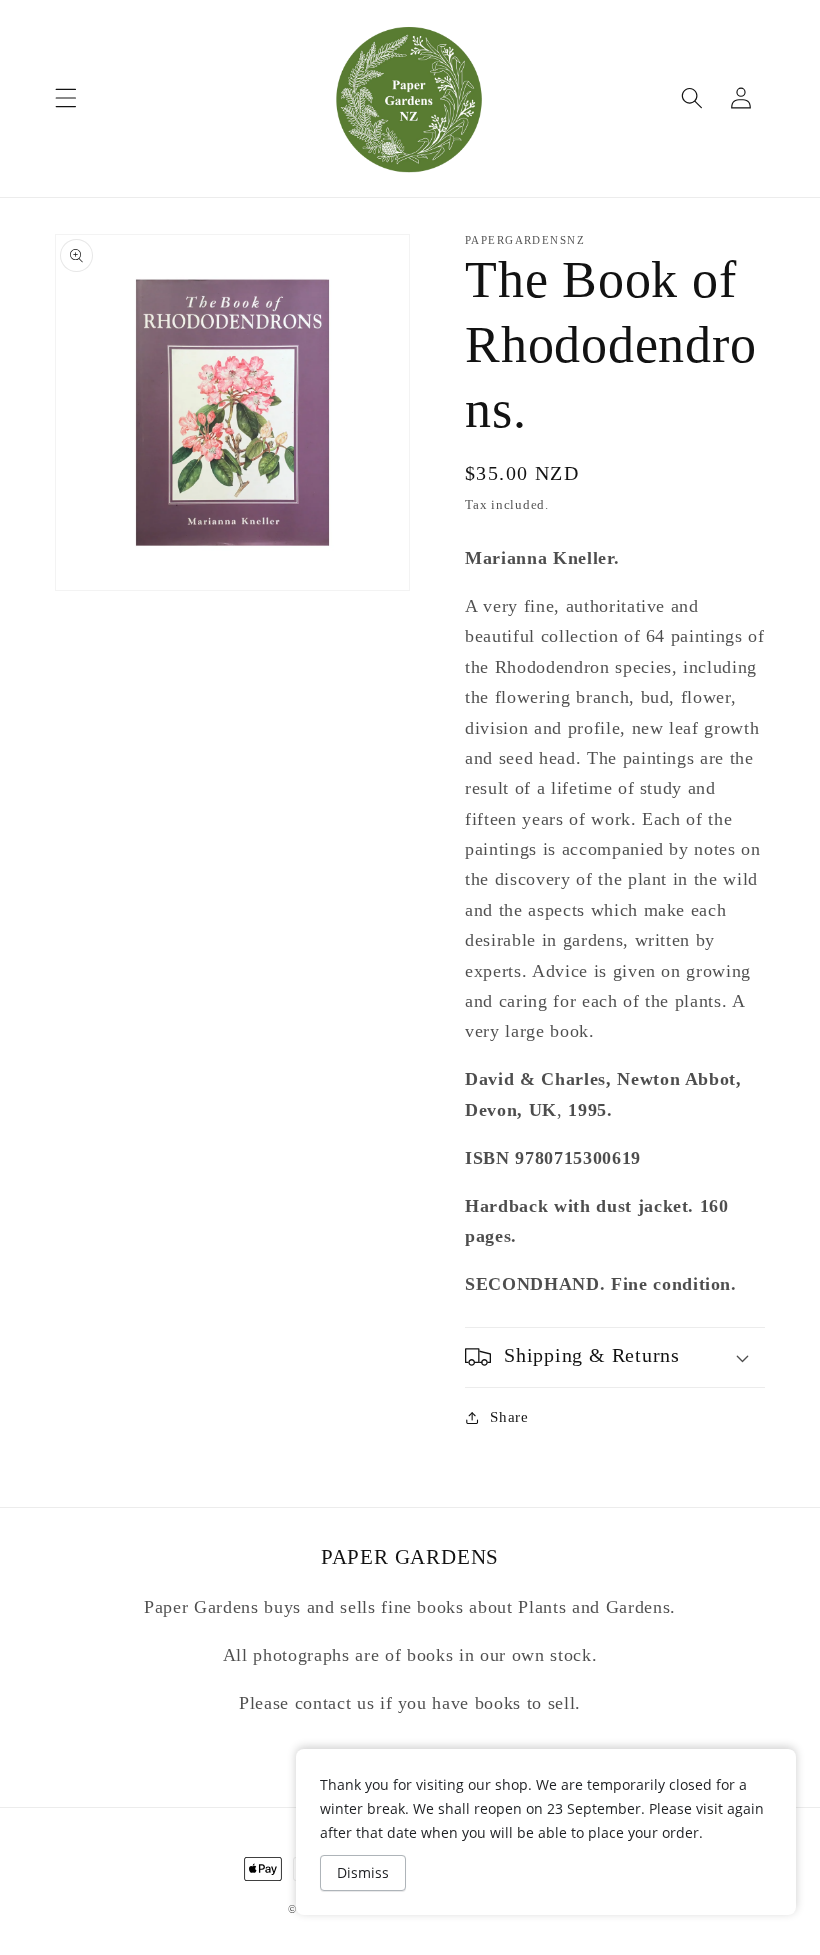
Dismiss (363, 1872)
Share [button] (509, 1416)
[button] (66, 98)
